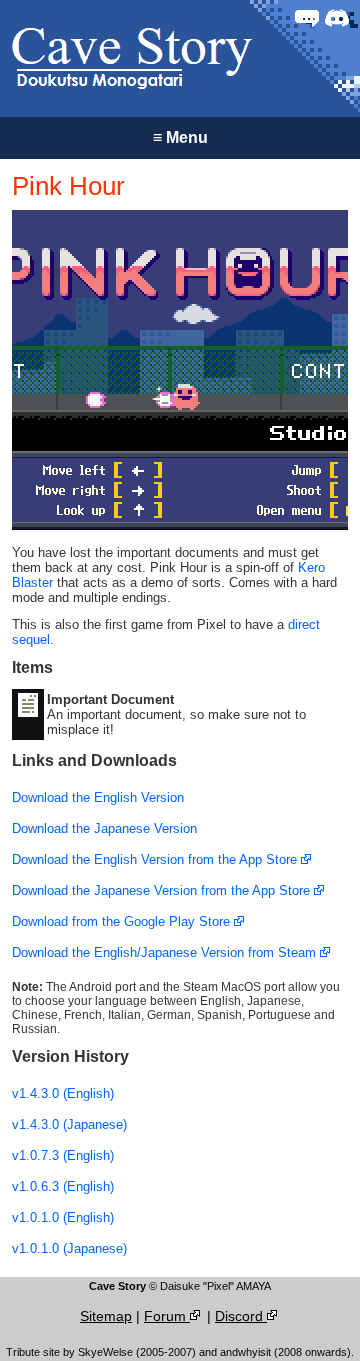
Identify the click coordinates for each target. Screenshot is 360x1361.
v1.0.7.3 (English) (63, 1155)
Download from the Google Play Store (123, 921)
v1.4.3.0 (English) (63, 1093)
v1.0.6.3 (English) (63, 1186)
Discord (241, 1316)
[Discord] (337, 18)
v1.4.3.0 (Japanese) (69, 1124)
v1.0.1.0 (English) (63, 1217)
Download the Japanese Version (104, 828)
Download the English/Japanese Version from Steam (166, 952)
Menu (180, 137)
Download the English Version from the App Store (156, 859)
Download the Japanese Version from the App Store (163, 890)
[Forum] (307, 18)
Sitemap (106, 1316)
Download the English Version (98, 797)
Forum (167, 1316)
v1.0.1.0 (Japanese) (69, 1248)
